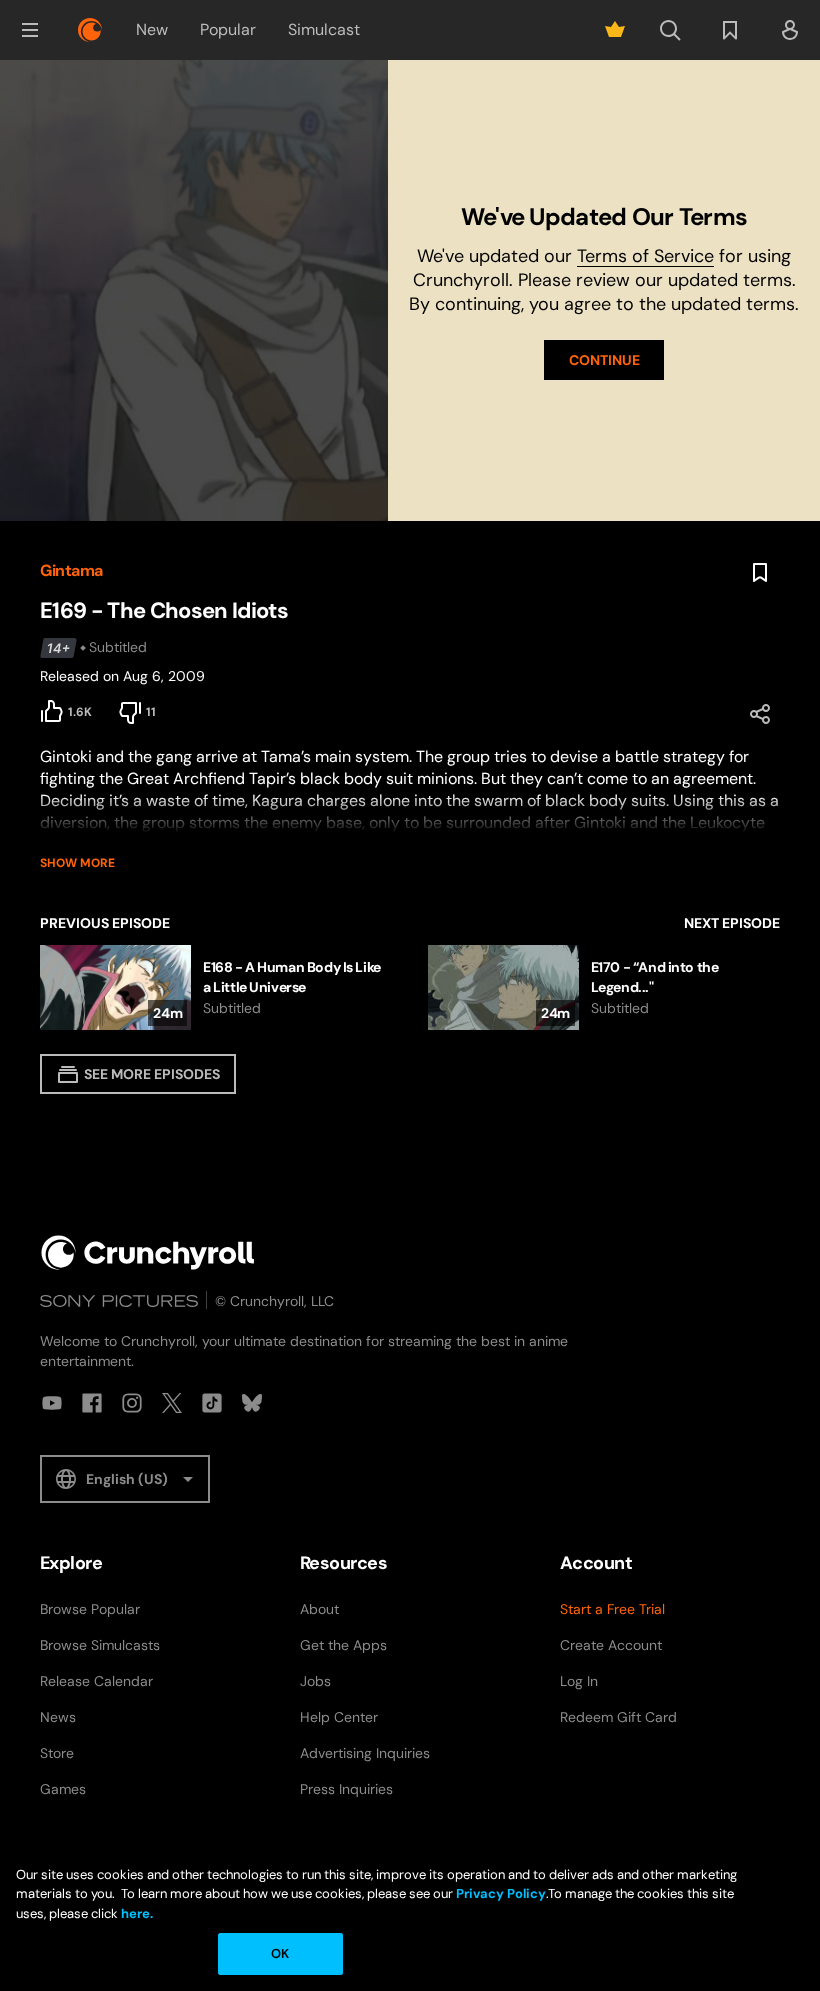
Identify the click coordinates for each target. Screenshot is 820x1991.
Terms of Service (645, 256)
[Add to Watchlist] (760, 573)
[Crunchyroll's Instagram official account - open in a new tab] (132, 1403)
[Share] (760, 714)
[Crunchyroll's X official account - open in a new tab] (172, 1403)
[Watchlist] (730, 30)
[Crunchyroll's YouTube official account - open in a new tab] (52, 1403)
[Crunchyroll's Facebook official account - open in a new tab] (92, 1403)
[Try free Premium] (615, 30)
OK (280, 1953)
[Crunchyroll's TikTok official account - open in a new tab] (212, 1403)
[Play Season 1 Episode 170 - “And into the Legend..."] (604, 987)
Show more (77, 863)
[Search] (670, 30)
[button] (30, 30)
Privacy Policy (501, 1893)
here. (135, 1913)
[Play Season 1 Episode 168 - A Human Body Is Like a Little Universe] (214, 987)
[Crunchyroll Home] (148, 1252)
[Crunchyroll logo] (90, 30)
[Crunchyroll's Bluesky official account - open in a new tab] (252, 1403)
